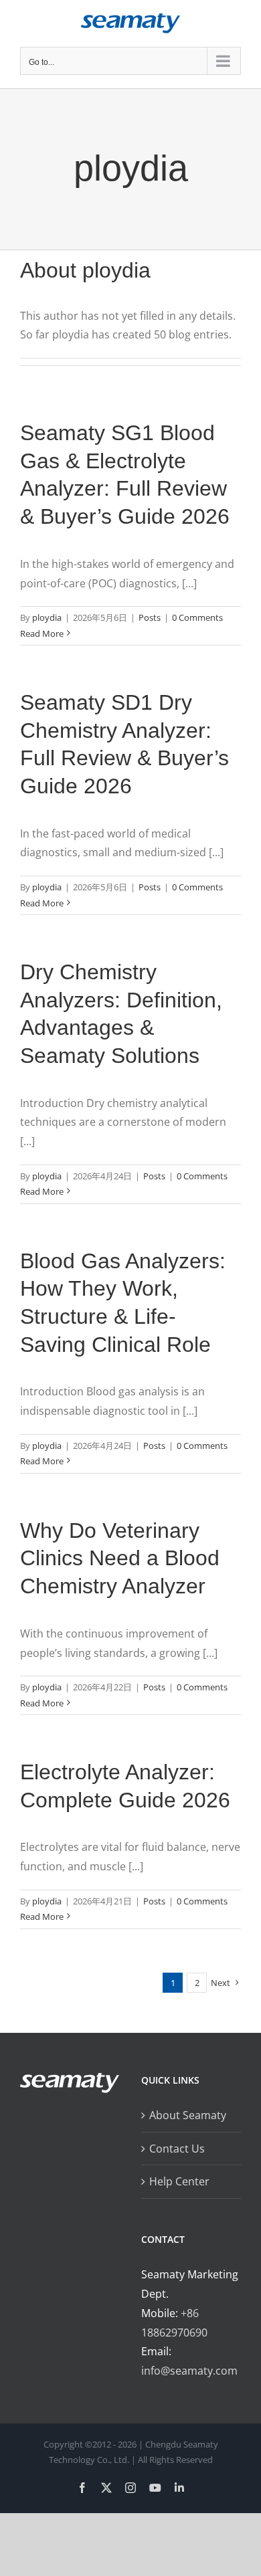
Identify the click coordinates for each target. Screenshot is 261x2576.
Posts (150, 617)
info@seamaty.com (189, 2371)
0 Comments (197, 617)
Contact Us (177, 2149)
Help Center (179, 2181)
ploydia (47, 617)
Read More (42, 633)
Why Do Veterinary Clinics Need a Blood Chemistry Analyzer (120, 1558)
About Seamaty (188, 2115)
